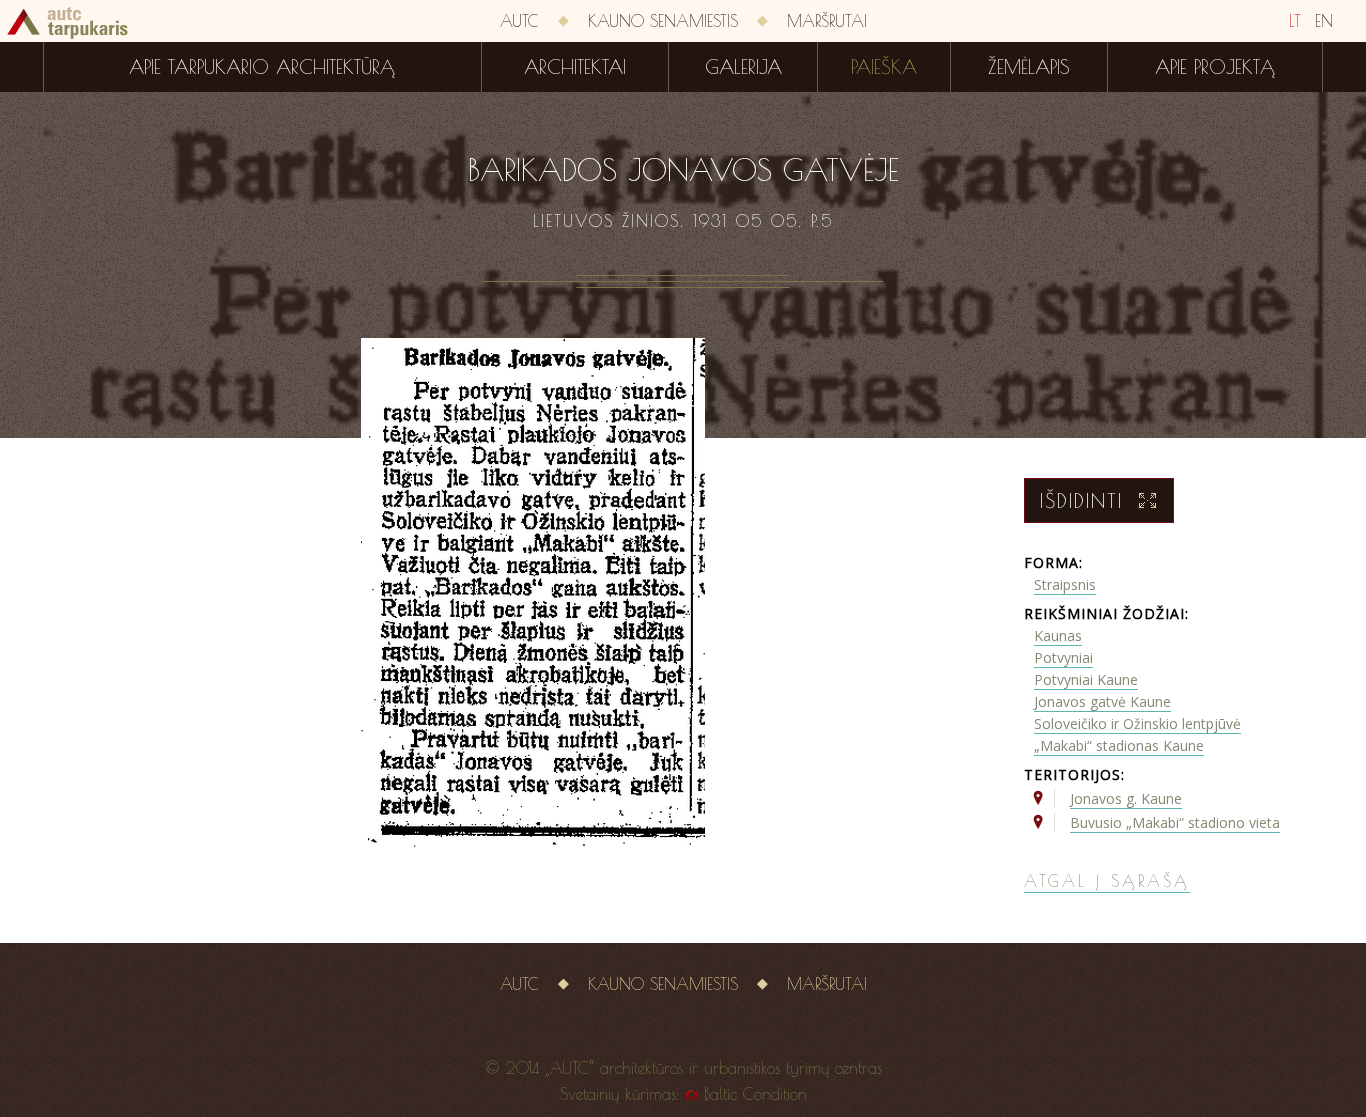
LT (1295, 21)
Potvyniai (1063, 657)
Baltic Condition (755, 1094)
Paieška (884, 67)
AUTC (519, 21)
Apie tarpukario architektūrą (262, 67)
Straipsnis (1065, 584)
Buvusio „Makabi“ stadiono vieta (1175, 822)
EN (1324, 21)
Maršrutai (827, 21)
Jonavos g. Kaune (1126, 798)
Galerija (743, 67)
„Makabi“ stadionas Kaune (1119, 745)
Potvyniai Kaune (1086, 679)
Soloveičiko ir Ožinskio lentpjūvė (1137, 723)
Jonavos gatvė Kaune (1102, 701)
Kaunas (1058, 635)
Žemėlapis (1029, 67)
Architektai (575, 67)
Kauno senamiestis (663, 21)
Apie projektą (1215, 67)
